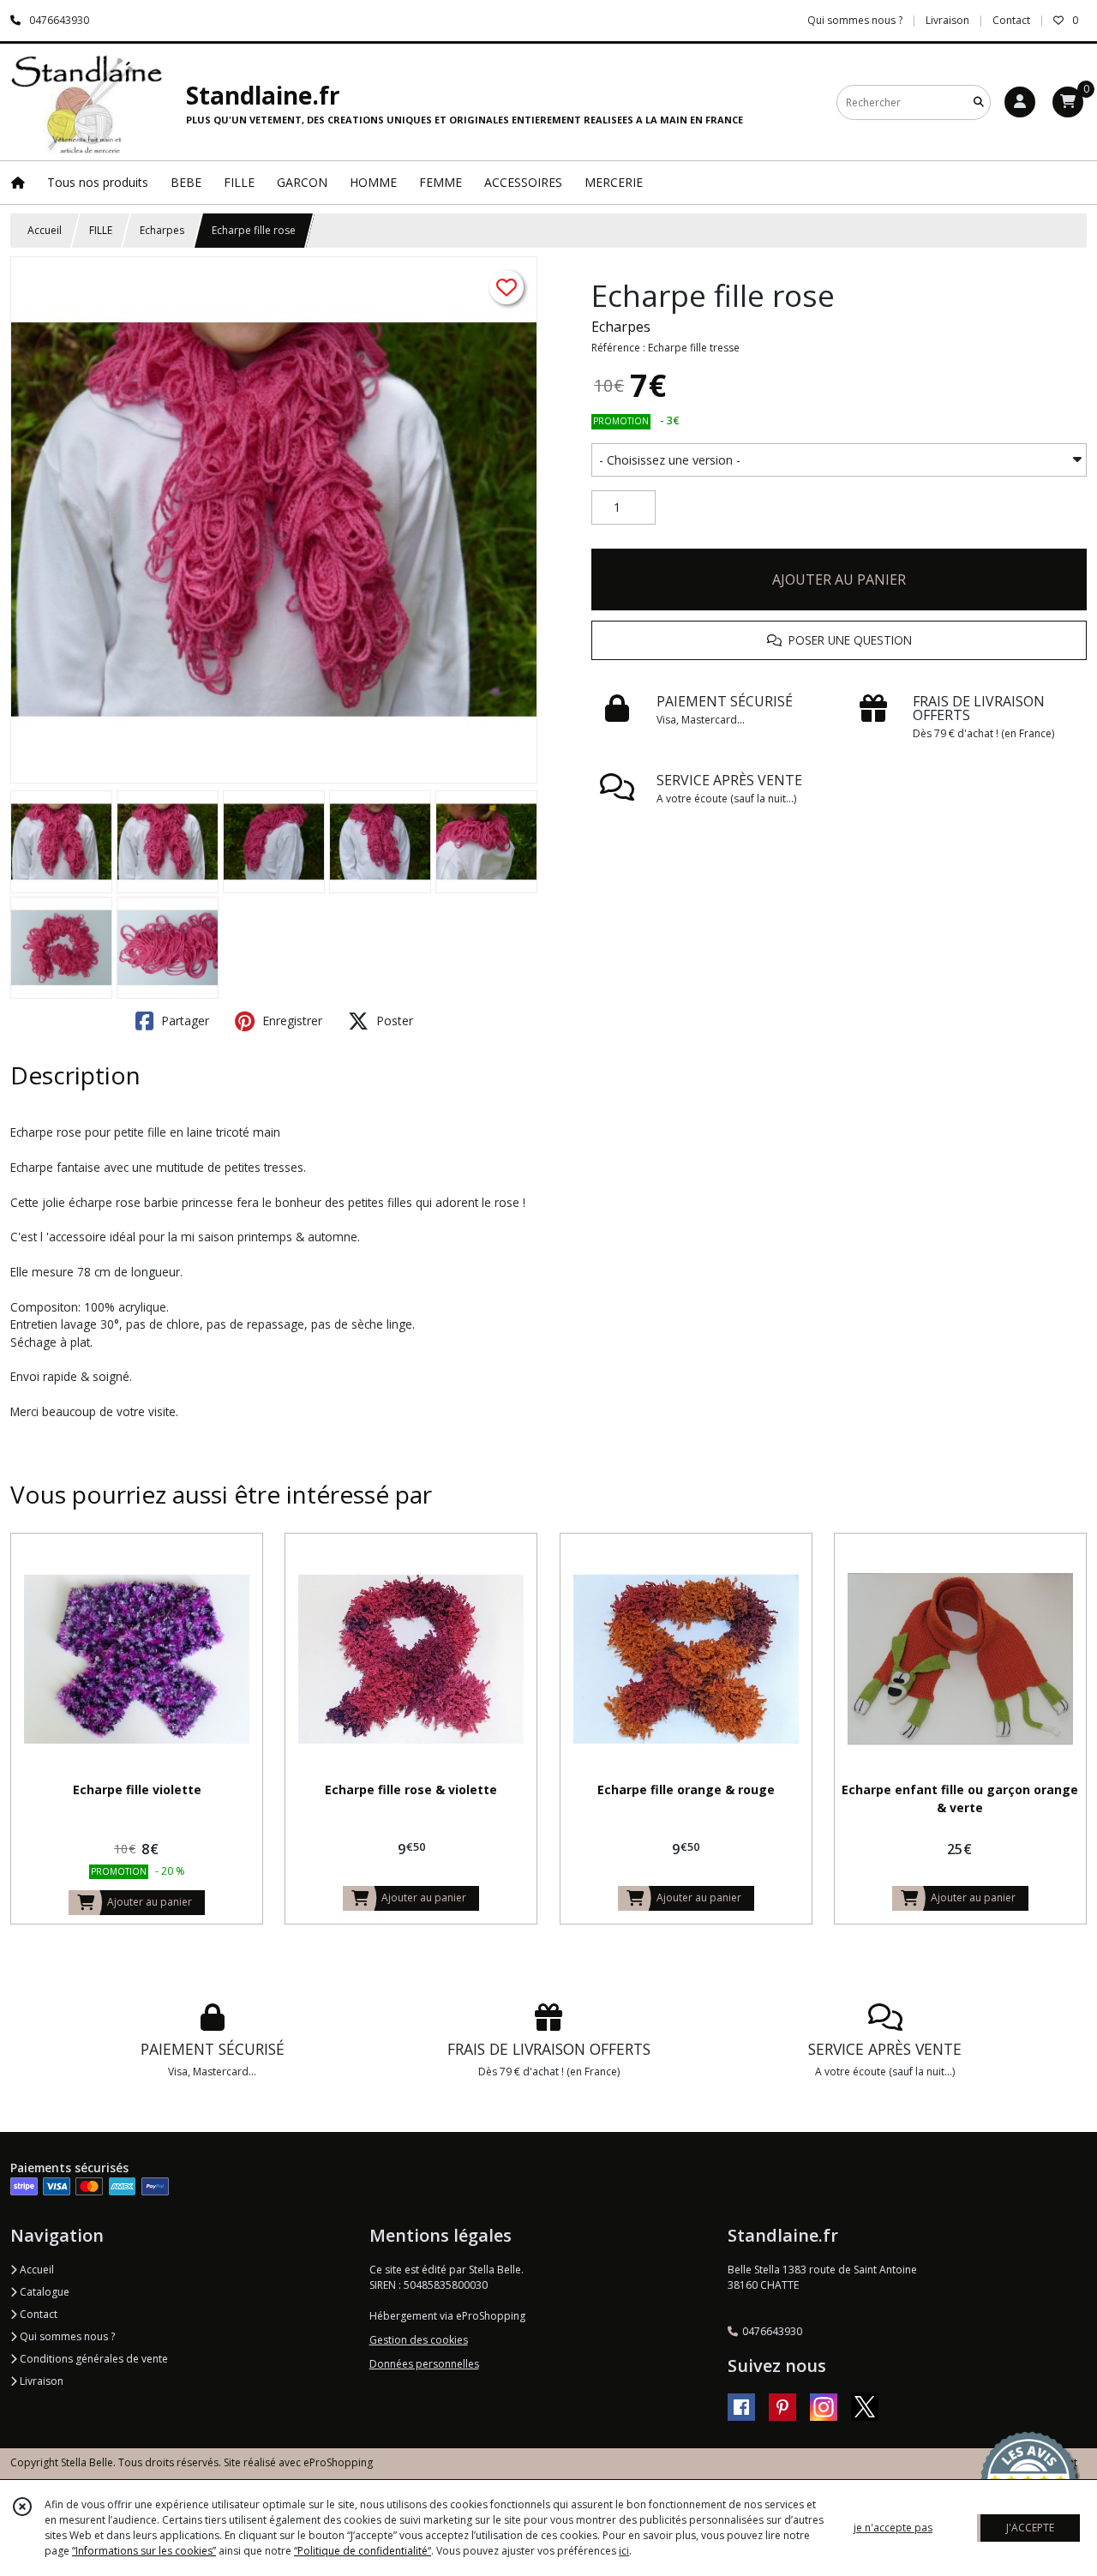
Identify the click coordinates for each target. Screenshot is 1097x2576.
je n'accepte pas (893, 2528)
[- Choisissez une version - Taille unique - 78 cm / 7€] (839, 460)
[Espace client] (1020, 102)
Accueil (45, 230)
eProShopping (338, 2462)
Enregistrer (291, 1021)
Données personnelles (424, 2364)
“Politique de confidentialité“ (363, 2551)
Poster (393, 1021)
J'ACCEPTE (1030, 2528)
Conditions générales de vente (93, 2359)
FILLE (101, 230)
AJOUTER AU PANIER (839, 579)
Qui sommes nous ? (66, 2336)
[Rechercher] (979, 102)
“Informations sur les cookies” (144, 2551)
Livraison (40, 2381)
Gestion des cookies (419, 2340)
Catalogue (43, 2292)
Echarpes (162, 230)
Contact (1011, 20)
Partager (183, 1021)
